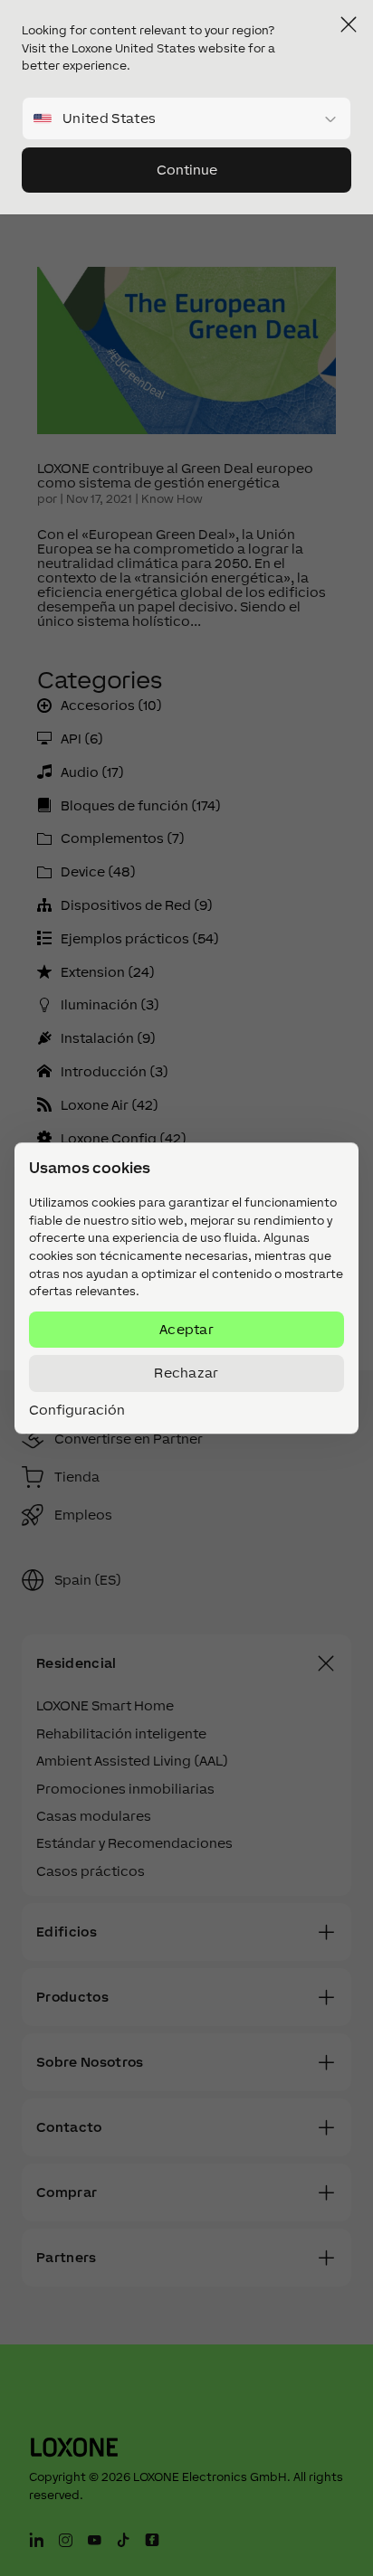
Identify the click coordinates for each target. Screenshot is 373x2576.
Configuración (77, 1410)
